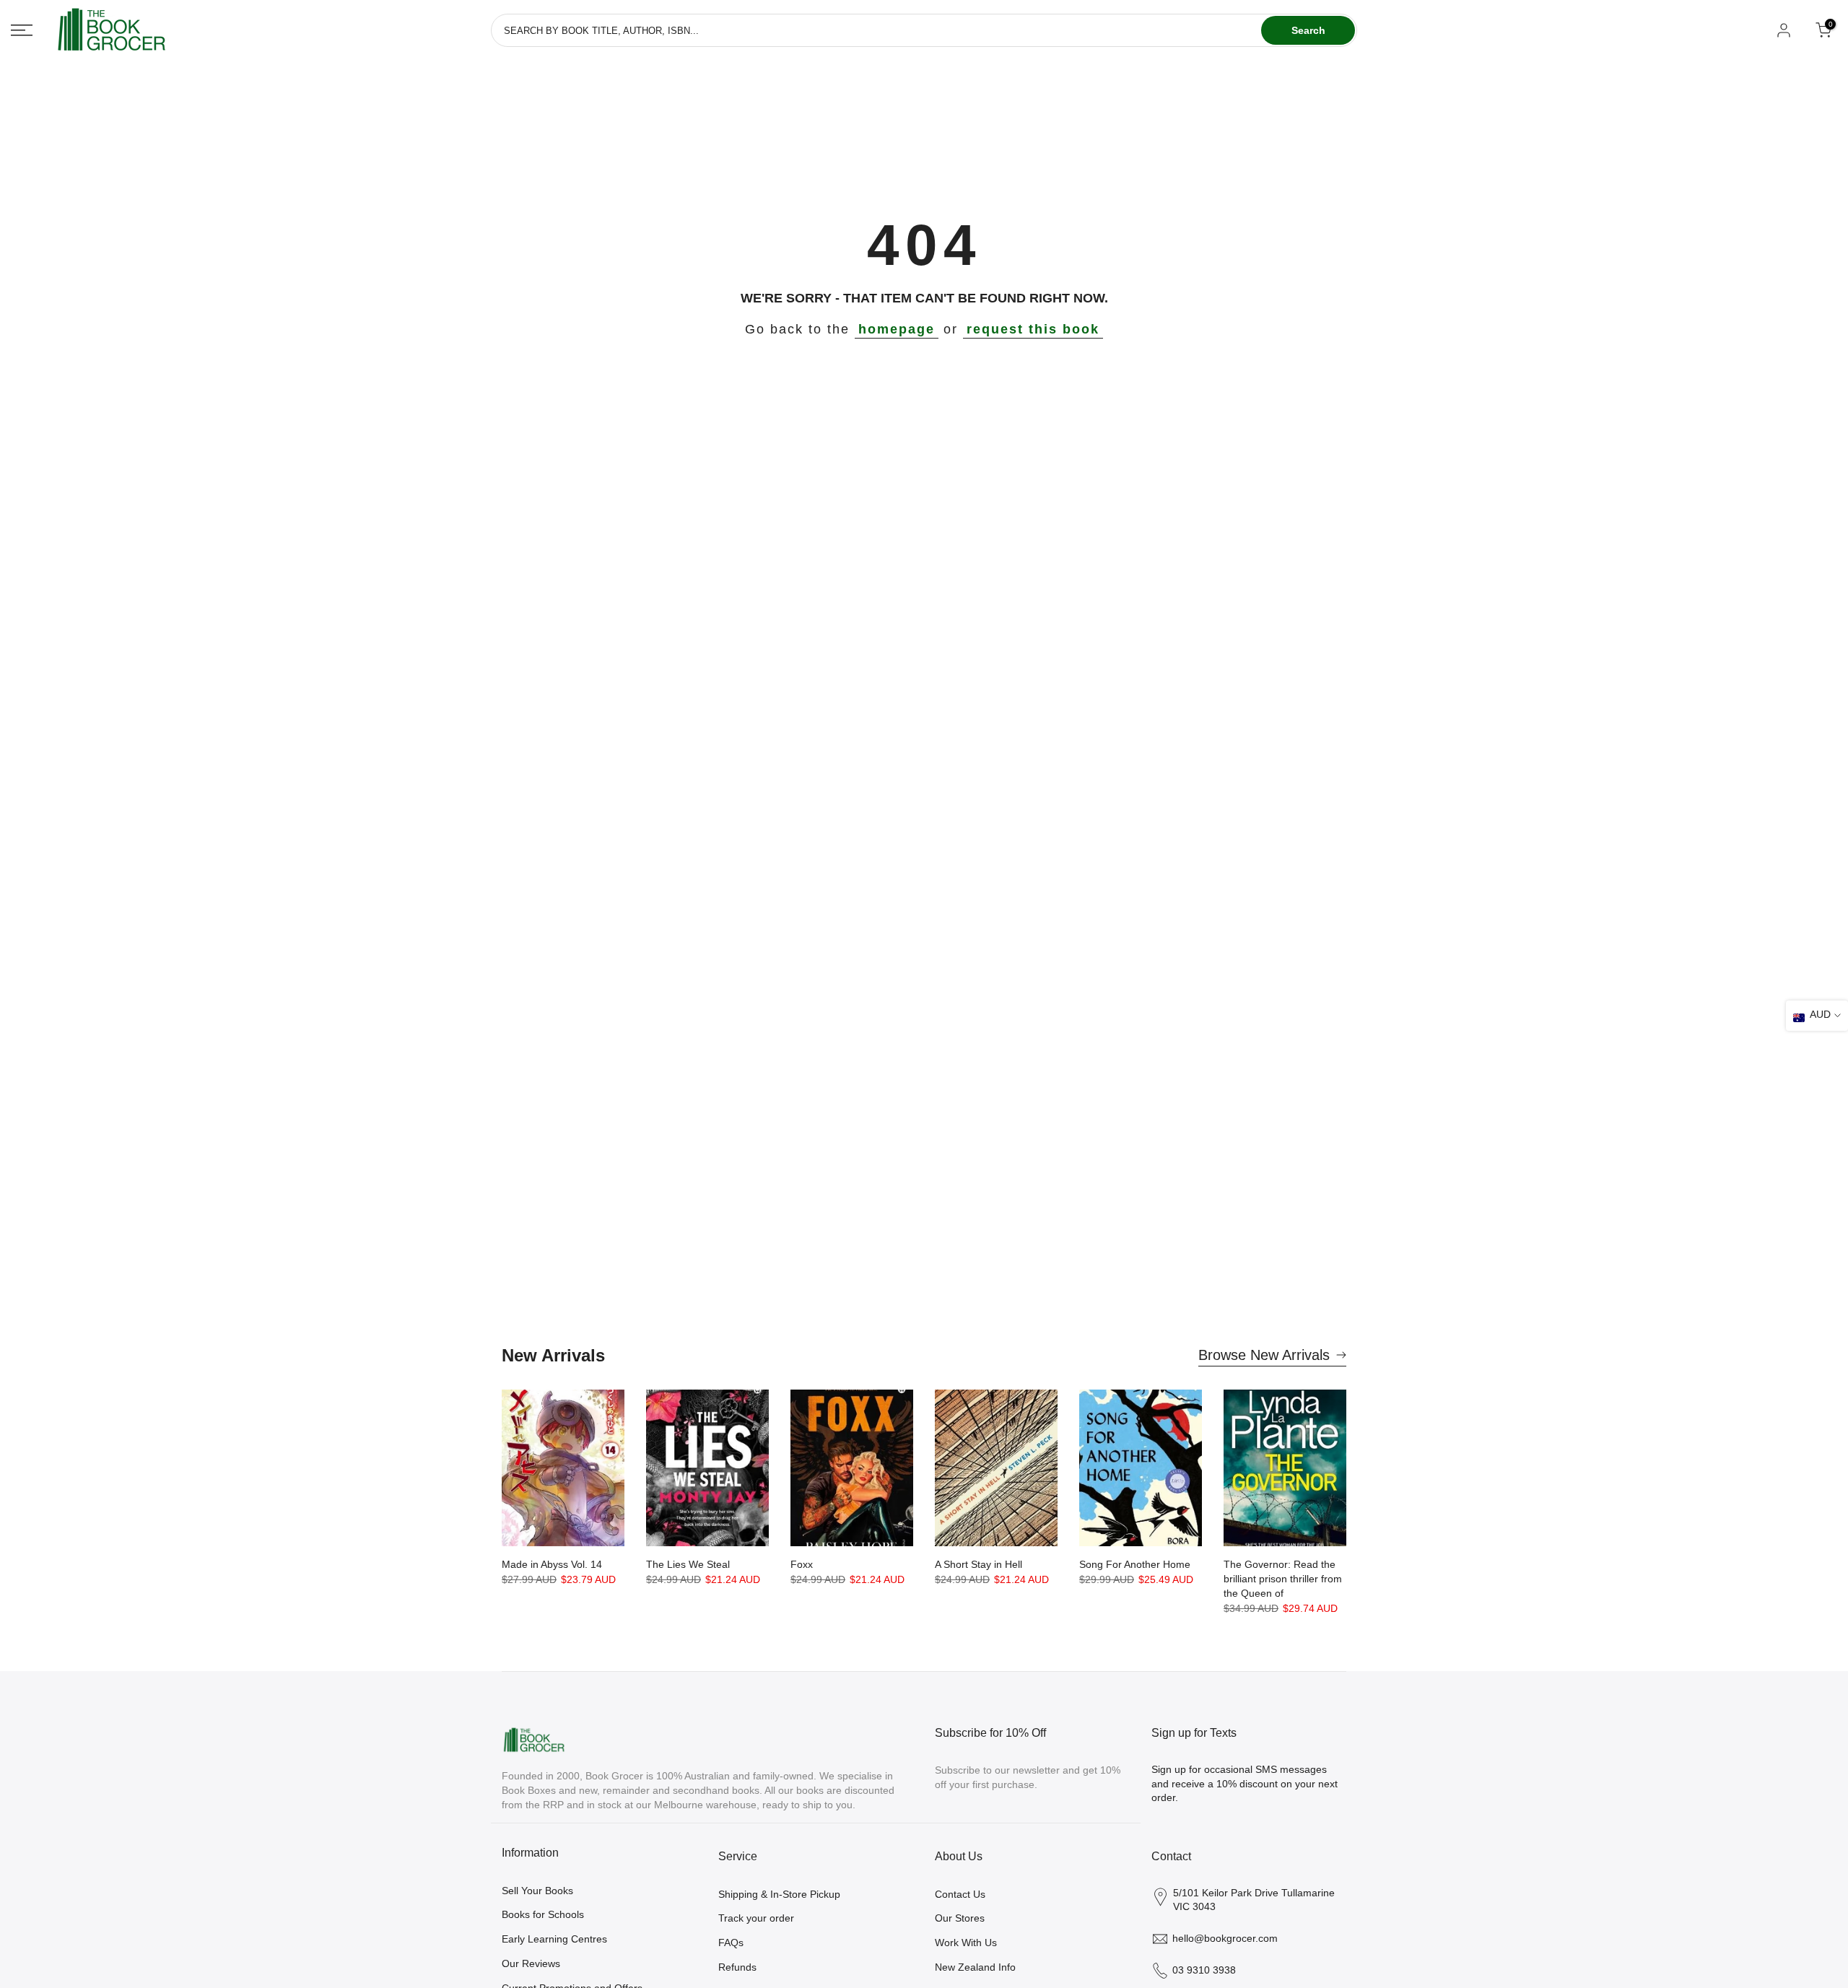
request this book (1033, 329)
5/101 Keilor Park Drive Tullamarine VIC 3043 (1254, 1900)
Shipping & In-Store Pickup (779, 1894)
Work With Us (966, 1943)
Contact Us (960, 1894)
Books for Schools (543, 1914)
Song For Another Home (1135, 1564)
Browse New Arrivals (1264, 1355)
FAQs (731, 1943)
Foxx (802, 1564)
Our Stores (960, 1918)
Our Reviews (531, 1963)
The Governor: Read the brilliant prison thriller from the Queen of (1283, 1579)
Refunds (737, 1967)
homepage (897, 329)
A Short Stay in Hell (979, 1564)
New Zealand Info (975, 1967)
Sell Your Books (537, 1891)
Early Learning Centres (554, 1939)
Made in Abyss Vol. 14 (552, 1564)
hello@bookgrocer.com (1225, 1938)
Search (1308, 30)
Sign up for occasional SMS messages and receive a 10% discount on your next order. (1245, 1783)
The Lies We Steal (688, 1564)
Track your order (756, 1918)
